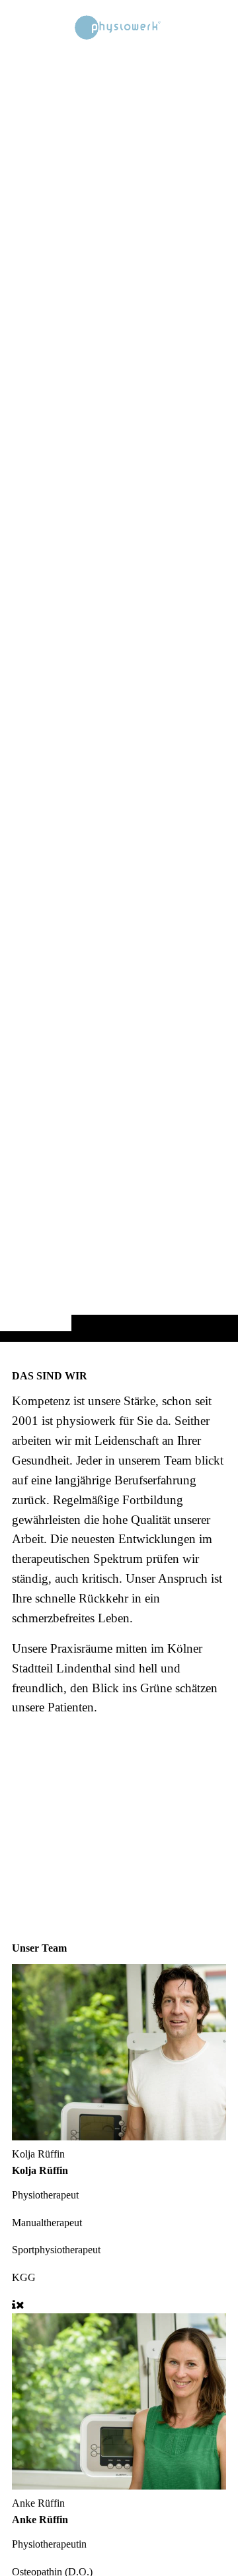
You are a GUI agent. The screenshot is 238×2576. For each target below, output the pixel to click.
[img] (119, 697)
